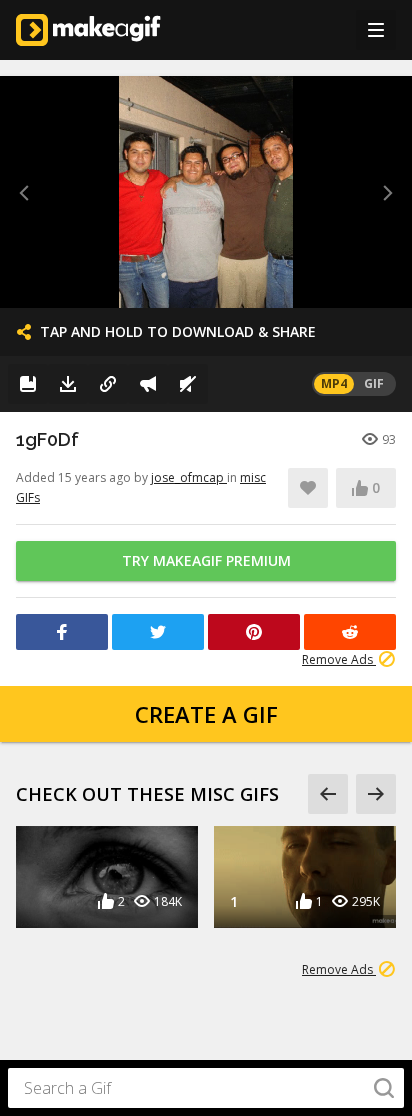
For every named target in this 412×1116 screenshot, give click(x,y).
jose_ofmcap (189, 477)
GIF (374, 383)
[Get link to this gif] (108, 384)
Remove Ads (339, 659)
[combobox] (206, 1088)
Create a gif (206, 714)
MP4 (334, 383)
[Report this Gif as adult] (148, 384)
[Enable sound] (188, 384)
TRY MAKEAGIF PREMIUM (206, 560)
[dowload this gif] (68, 384)
